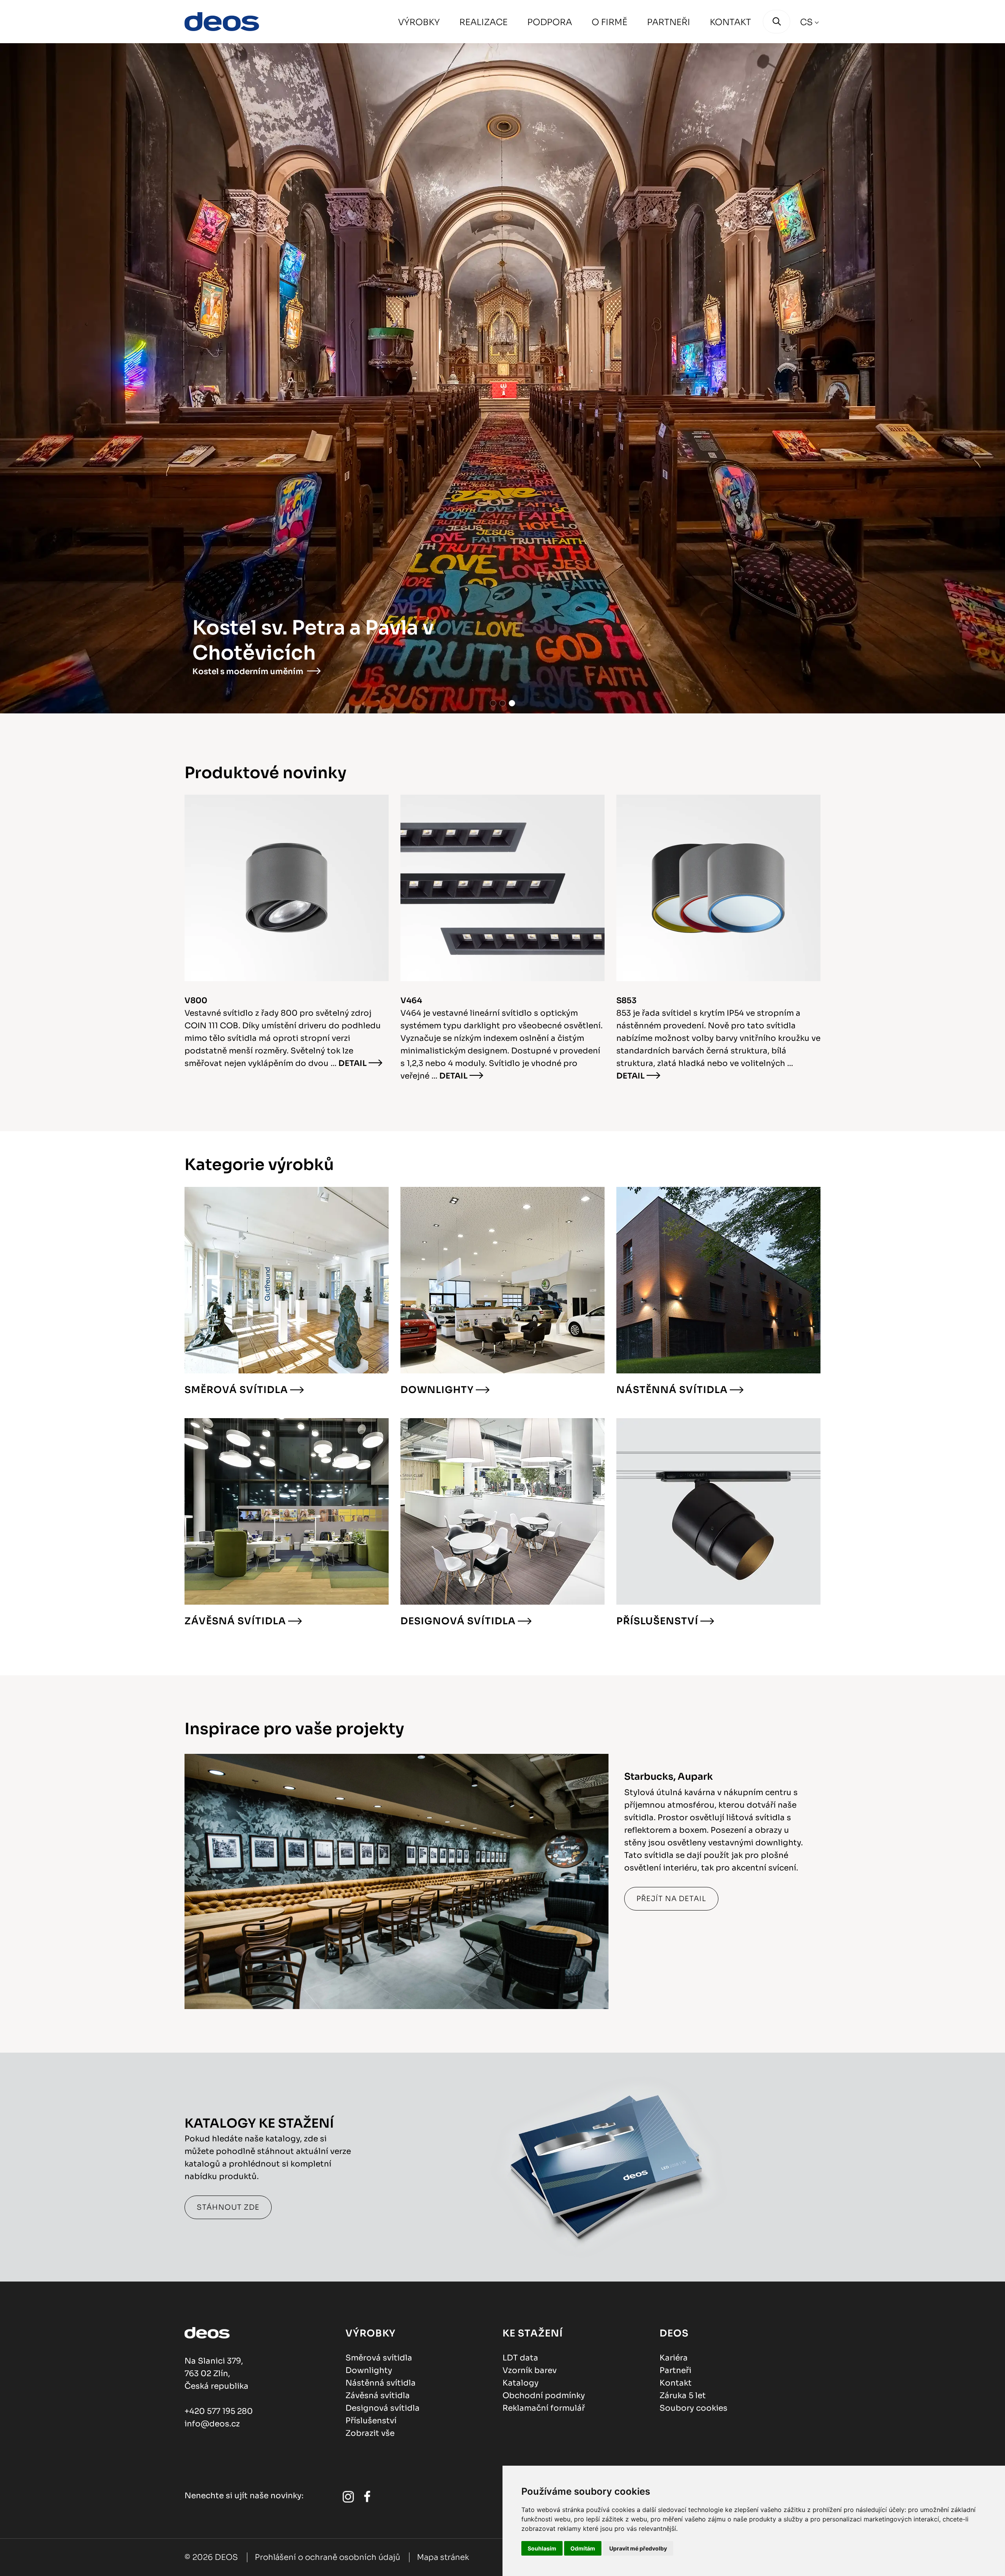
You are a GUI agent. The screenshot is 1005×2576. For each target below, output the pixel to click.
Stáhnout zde (228, 2207)
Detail (353, 1063)
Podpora (550, 22)
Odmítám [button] (583, 2548)
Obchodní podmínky (544, 2396)
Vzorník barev (530, 2370)
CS (806, 22)
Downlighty (437, 1390)
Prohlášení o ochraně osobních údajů (327, 2557)
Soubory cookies (693, 2408)
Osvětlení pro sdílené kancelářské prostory (260, 665)
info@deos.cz (212, 2424)
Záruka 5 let (683, 2396)
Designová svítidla (458, 1621)
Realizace (483, 22)
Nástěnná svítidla (672, 1390)
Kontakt (730, 22)
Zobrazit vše (370, 2433)
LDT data (520, 2358)
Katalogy (521, 2383)
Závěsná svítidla (235, 1621)
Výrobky (419, 22)
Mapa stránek (443, 2557)
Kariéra (674, 2358)
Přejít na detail (671, 1899)
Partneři (669, 22)
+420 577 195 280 (219, 2411)
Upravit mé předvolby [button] (638, 2548)
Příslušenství (657, 1621)
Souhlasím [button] (542, 2548)
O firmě (609, 22)
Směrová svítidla (236, 1390)
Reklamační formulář (544, 2408)
